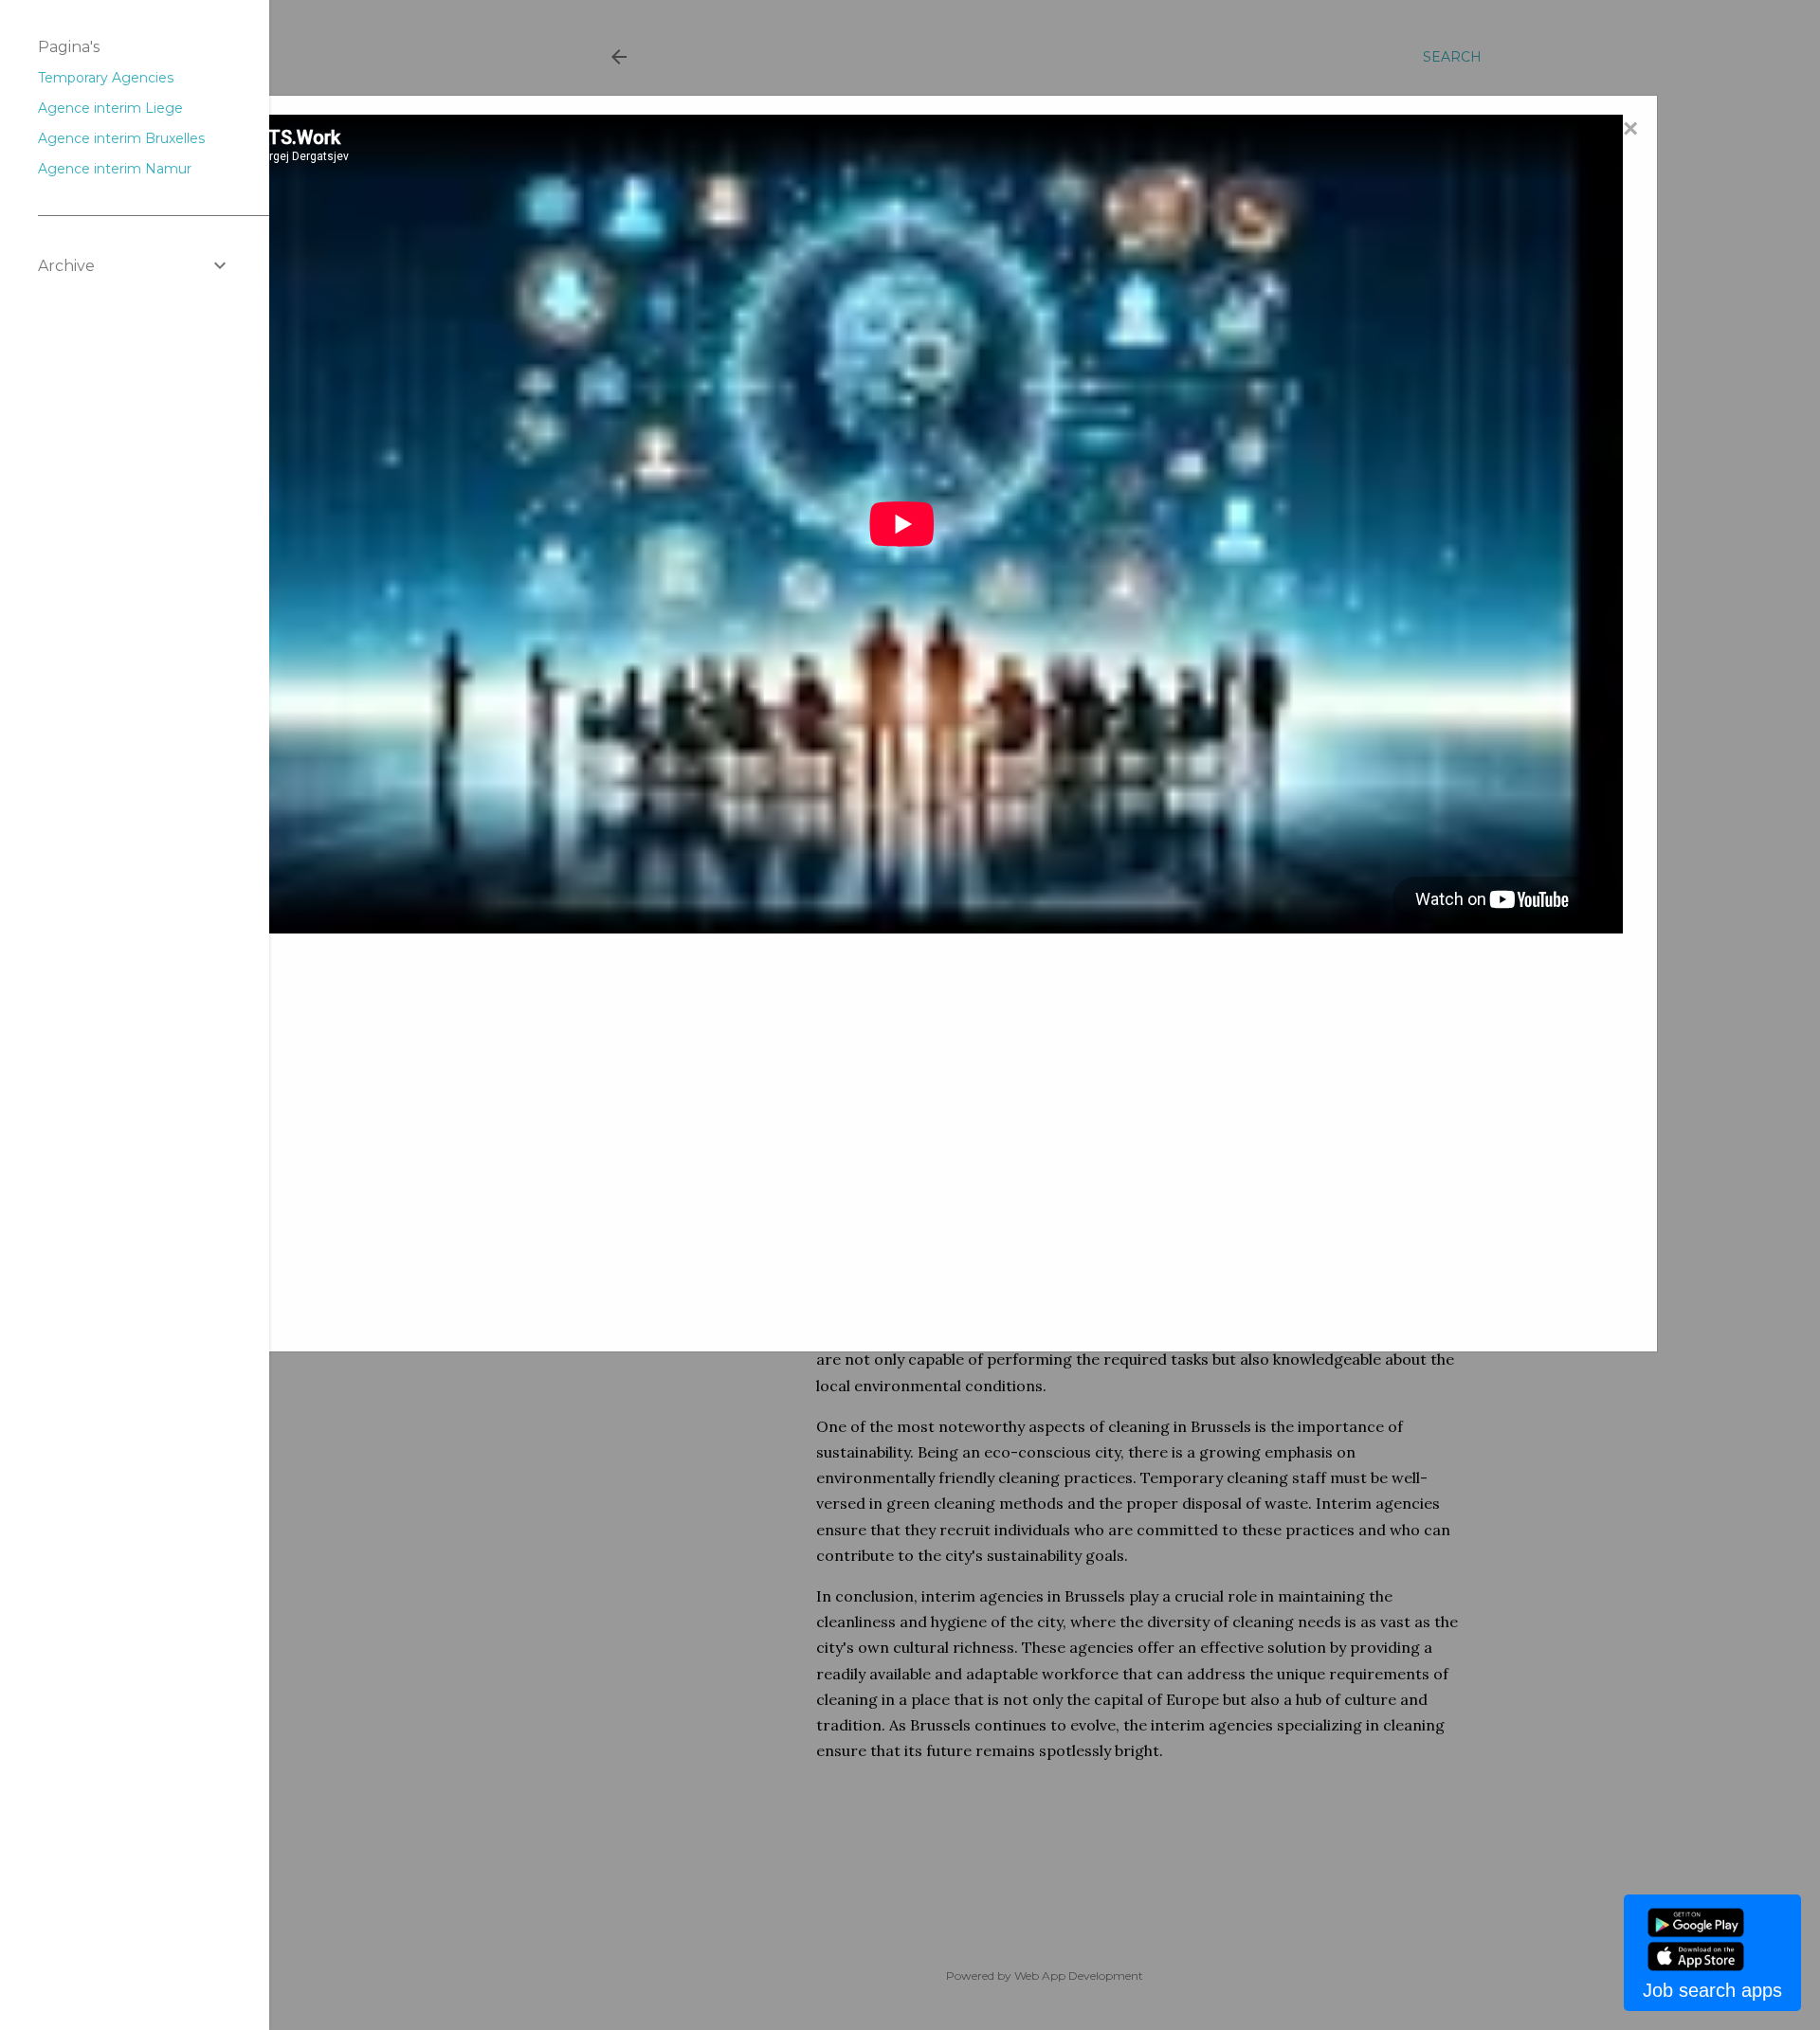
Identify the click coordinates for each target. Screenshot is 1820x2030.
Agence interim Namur (115, 169)
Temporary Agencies (106, 78)
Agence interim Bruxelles (121, 138)
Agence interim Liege (110, 108)
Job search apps (1712, 1990)
